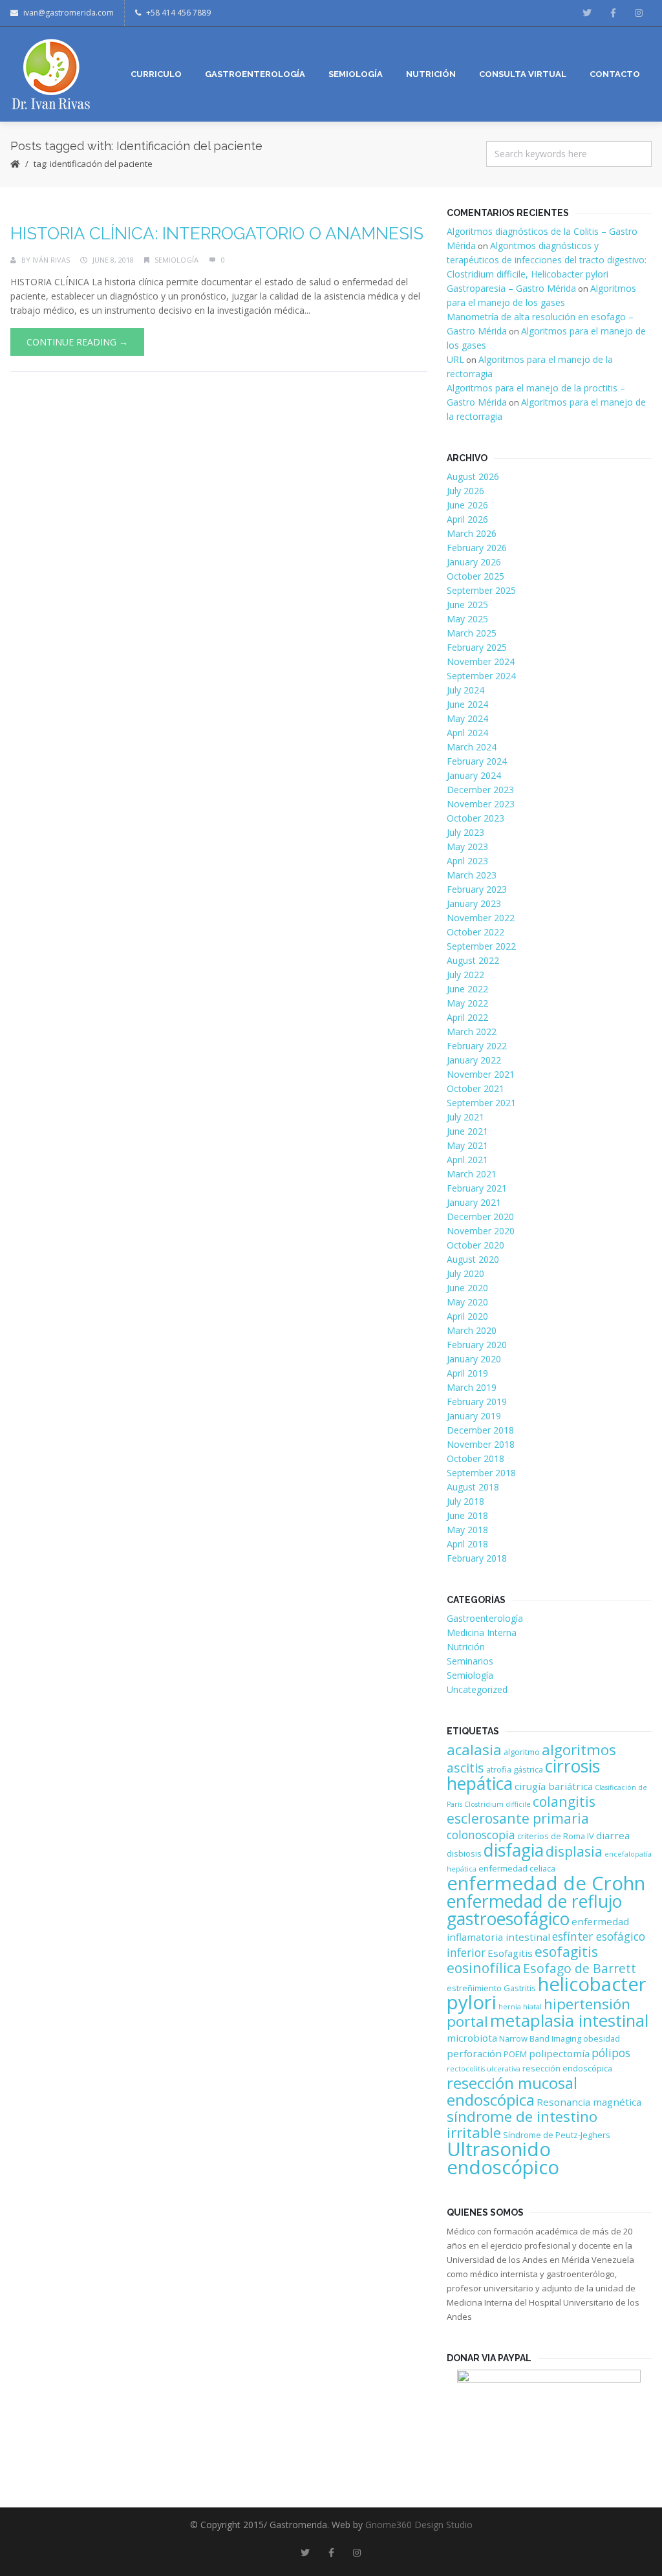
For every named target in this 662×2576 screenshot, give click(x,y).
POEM (515, 2054)
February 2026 (477, 548)
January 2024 (474, 775)
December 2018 (480, 1430)
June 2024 (467, 704)
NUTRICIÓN (431, 74)
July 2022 (465, 975)
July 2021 (465, 1117)
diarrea (613, 1835)
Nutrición (466, 1647)
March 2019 (472, 1387)
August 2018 (473, 1487)
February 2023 (477, 889)
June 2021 (467, 1131)
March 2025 (472, 633)
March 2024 (472, 747)
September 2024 (481, 676)
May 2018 (467, 1530)
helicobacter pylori (547, 1993)
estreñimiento (474, 1988)
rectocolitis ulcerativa (484, 2069)
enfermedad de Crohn (546, 1883)
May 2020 (467, 1302)
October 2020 (475, 1245)
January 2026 (474, 562)
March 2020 (472, 1330)
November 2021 (481, 1074)
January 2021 (474, 1202)
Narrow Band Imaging (540, 2038)
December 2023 (480, 790)
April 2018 (467, 1544)
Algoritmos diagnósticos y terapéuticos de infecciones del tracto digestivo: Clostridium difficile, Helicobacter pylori (547, 260)
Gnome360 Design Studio (419, 2525)
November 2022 (481, 918)
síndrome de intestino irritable (522, 2124)
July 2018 (465, 1501)
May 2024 (467, 718)
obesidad (602, 2038)
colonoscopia (481, 1835)
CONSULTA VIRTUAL (523, 74)
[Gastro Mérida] (51, 74)
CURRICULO (156, 74)
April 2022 (467, 1017)
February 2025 (477, 647)
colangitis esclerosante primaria (521, 1810)
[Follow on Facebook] (613, 13)
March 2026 (472, 533)
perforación (474, 2053)
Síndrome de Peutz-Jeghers (557, 2135)
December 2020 (480, 1217)
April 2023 (467, 861)
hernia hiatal (520, 2007)
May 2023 (467, 846)
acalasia (474, 1750)
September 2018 (481, 1473)
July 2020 (465, 1273)
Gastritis (520, 1988)
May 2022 (467, 1003)
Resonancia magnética (589, 2102)
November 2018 (481, 1444)
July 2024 (465, 690)
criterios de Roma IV (556, 1836)
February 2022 (477, 1046)
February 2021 (477, 1188)
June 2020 (467, 1288)
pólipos (611, 2053)
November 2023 (481, 804)
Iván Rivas (51, 260)
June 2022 (467, 989)
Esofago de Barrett (580, 1968)
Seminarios (470, 1661)
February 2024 (477, 761)
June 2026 (467, 505)
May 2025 (467, 619)
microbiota (472, 2038)
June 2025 (467, 605)
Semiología (176, 260)
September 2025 (481, 590)
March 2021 (472, 1174)
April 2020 (467, 1316)
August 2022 (473, 960)
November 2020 (481, 1231)
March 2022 (472, 1031)
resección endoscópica (567, 2068)
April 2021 (467, 1160)
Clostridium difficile (497, 1804)
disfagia (514, 1850)
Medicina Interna (482, 1632)
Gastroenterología (485, 1618)
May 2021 (467, 1145)
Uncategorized (477, 1689)
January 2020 (474, 1359)
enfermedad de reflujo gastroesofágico (534, 1910)
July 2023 (465, 832)
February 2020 (477, 1345)
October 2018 (475, 1458)
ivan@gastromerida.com (69, 13)
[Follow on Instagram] (639, 13)
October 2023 (475, 818)
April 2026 (467, 519)
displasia (574, 1851)
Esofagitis (510, 1953)
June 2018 (467, 1515)
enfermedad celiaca (517, 1868)
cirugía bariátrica (554, 1786)
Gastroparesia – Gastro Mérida (511, 288)
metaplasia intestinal (569, 2021)
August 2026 (473, 476)
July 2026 (465, 491)
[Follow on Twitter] (587, 13)
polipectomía (559, 2053)
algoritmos (579, 1750)
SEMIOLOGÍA (356, 74)
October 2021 (475, 1088)
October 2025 (475, 576)
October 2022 (475, 932)
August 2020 (473, 1259)
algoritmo (522, 1752)
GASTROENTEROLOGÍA (255, 74)
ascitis (465, 1768)
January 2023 (474, 903)
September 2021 (481, 1103)
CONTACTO (615, 74)
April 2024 (467, 733)
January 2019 (474, 1416)
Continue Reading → (77, 342)
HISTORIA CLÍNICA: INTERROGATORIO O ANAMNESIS (217, 234)
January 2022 (474, 1060)
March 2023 (472, 875)
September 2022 (481, 946)
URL (455, 359)
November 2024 (481, 661)
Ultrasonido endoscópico (503, 2158)
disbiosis (464, 1853)
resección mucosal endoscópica (512, 2091)
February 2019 (477, 1402)
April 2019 (467, 1373)
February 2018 (477, 1558)
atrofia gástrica (515, 1769)
